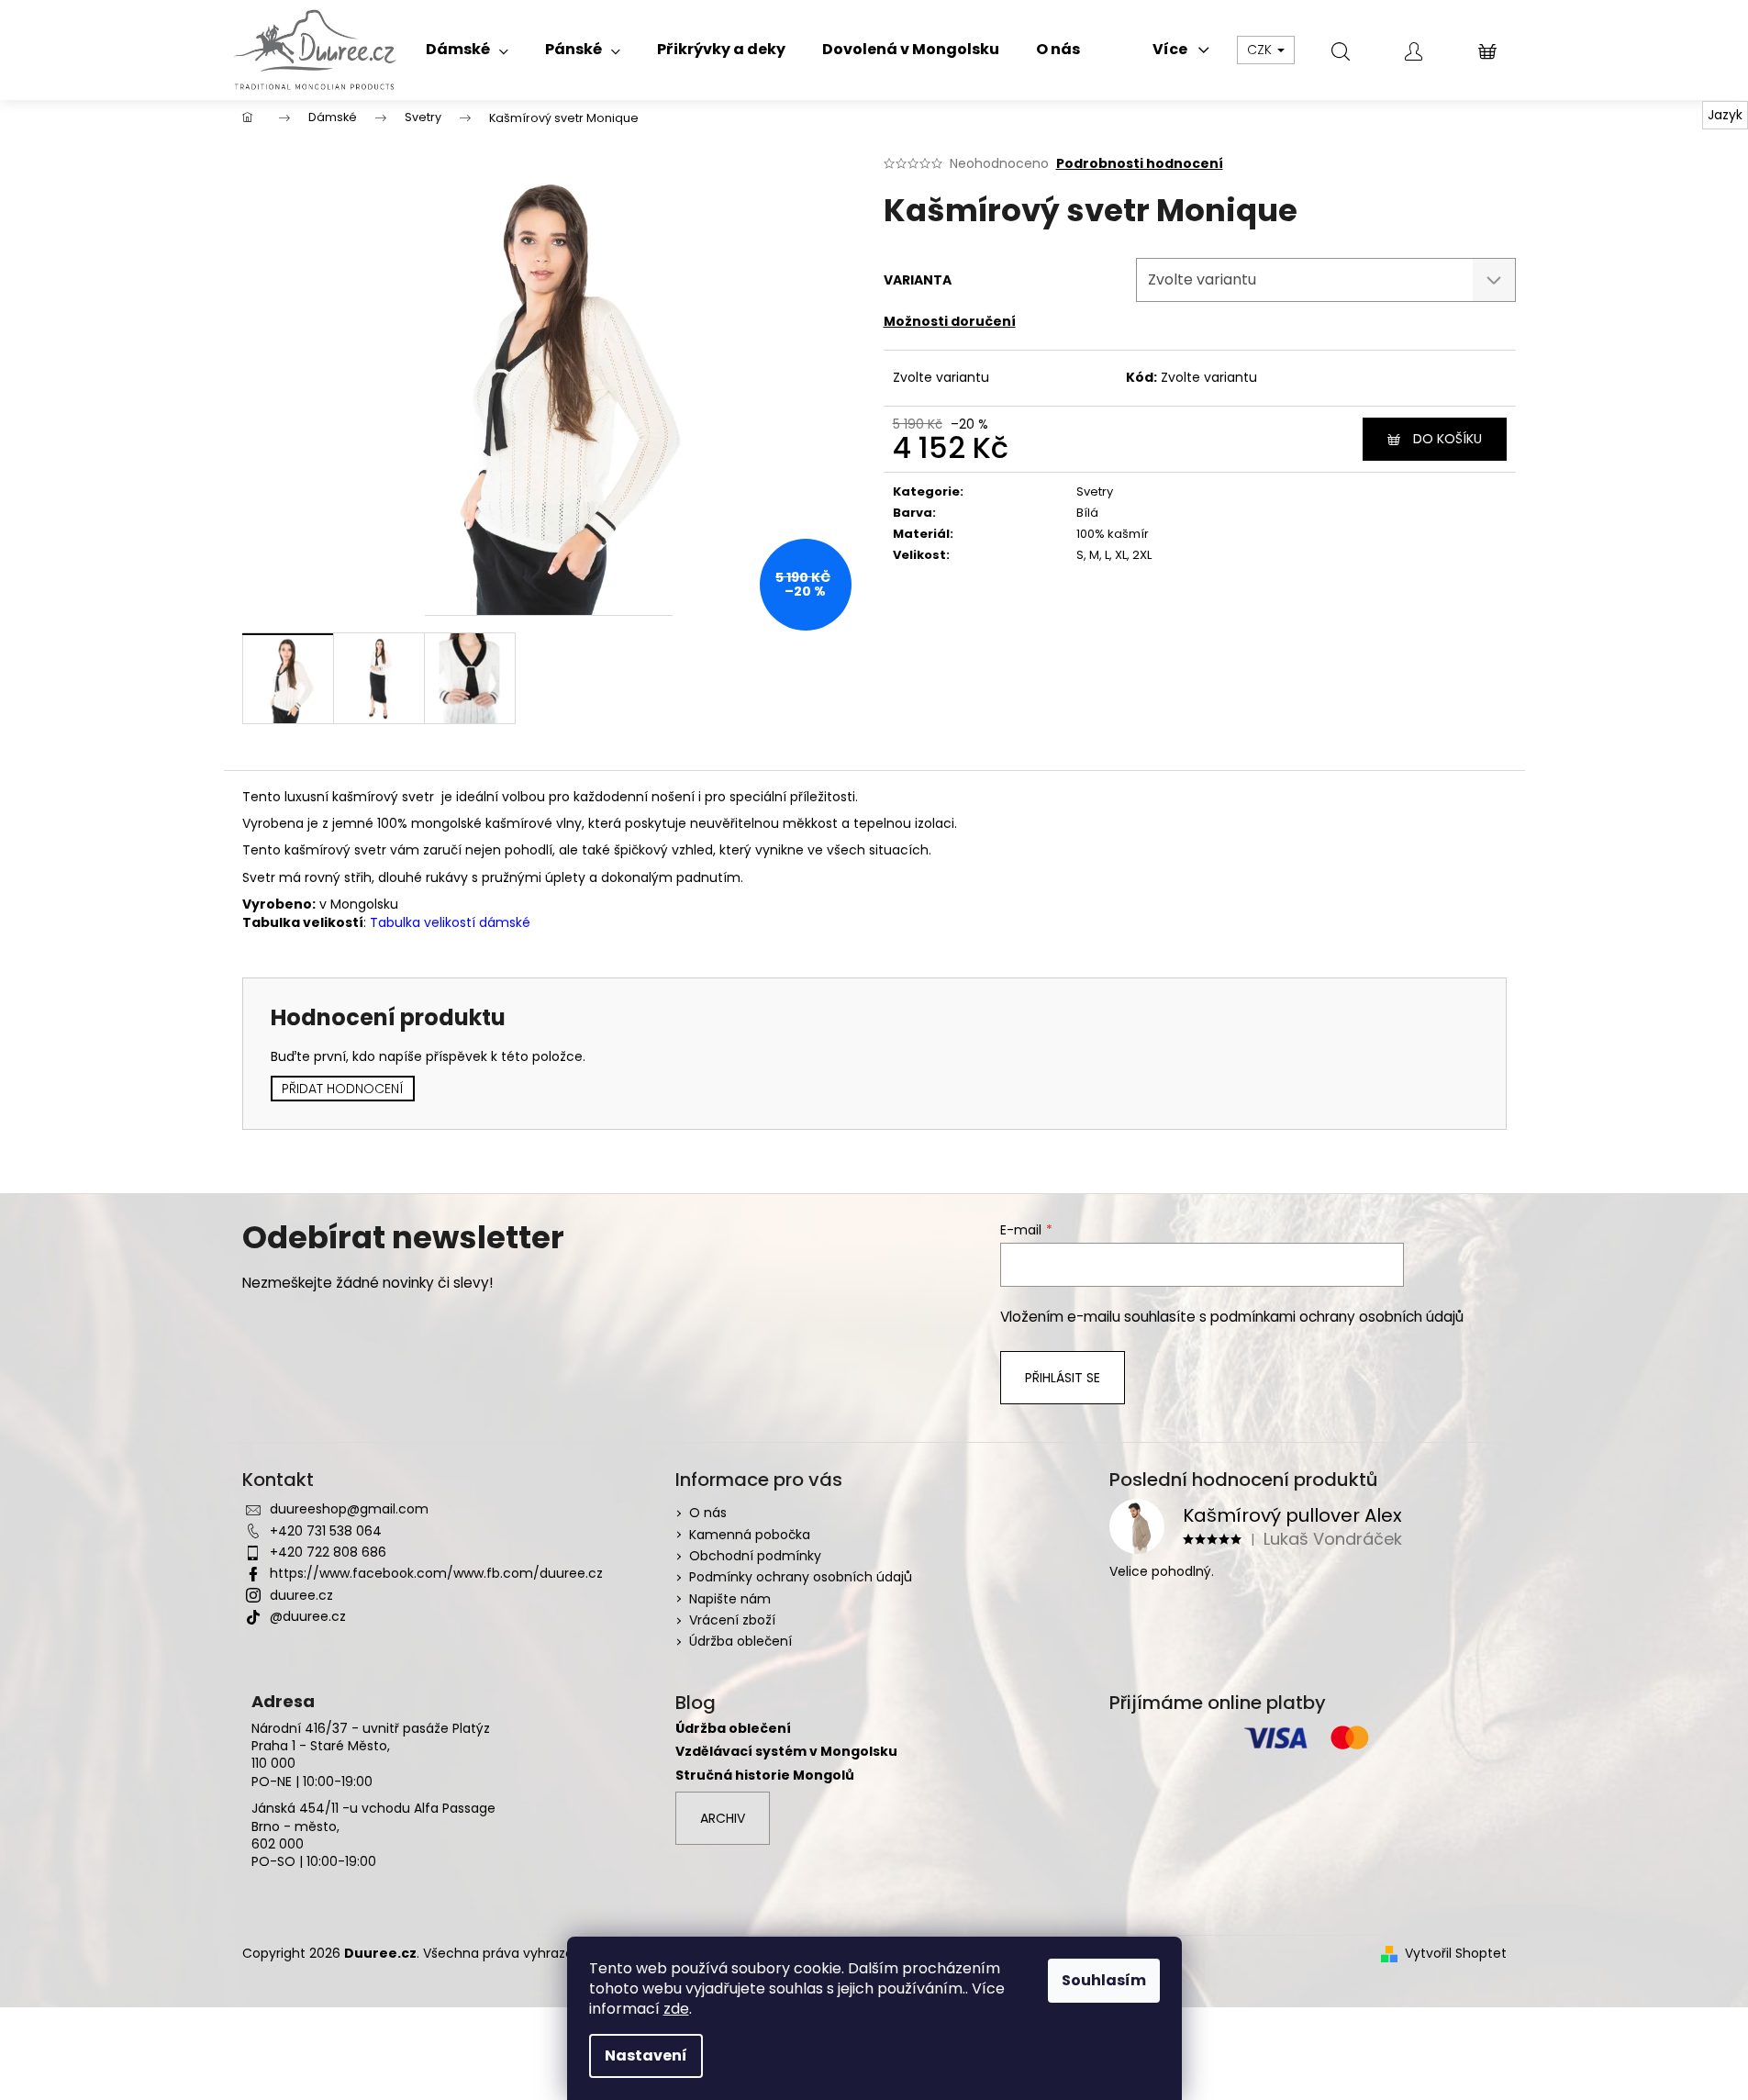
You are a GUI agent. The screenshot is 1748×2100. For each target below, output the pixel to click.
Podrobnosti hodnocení (1140, 164)
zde (676, 2009)
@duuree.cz (308, 1616)
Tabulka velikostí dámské (450, 922)
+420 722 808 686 (328, 1552)
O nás (708, 1513)
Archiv (723, 1818)
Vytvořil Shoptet (1456, 1954)
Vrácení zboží (732, 1620)
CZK (1261, 50)
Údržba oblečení (740, 1641)
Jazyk (1725, 115)
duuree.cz (301, 1595)
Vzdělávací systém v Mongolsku (786, 1752)
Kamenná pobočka (750, 1535)
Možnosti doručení (950, 321)
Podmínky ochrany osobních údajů (801, 1577)
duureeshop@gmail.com (349, 1509)
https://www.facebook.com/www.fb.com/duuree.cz (436, 1573)
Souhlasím (1104, 1980)
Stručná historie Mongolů (765, 1776)
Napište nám (730, 1599)
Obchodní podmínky (755, 1556)
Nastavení (646, 2055)
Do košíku (1447, 439)
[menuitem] (467, 50)
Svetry (1095, 491)
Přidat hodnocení (343, 1089)
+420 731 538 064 (326, 1531)
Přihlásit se (1063, 1378)
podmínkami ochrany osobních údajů (1337, 1317)
